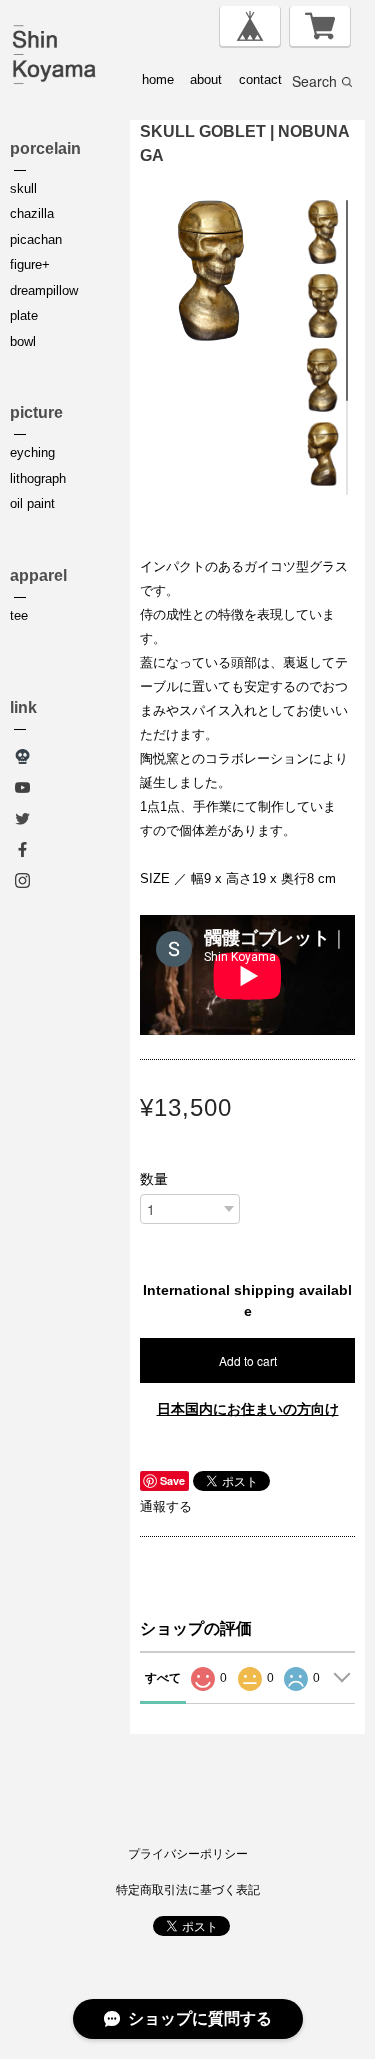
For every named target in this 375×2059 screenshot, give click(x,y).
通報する (166, 1506)
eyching (32, 452)
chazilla (32, 213)
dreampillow (44, 290)
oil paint (32, 503)
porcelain (45, 148)
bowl (23, 341)
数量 (154, 1179)
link (23, 707)
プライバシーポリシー (188, 1854)
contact (260, 79)
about (206, 79)
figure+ (30, 264)
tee (19, 615)
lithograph (38, 478)
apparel (38, 575)
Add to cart (248, 1360)
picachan (36, 239)
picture (36, 412)
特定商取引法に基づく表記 (188, 1890)
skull (23, 188)
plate (24, 315)
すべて (163, 1678)
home (158, 79)
